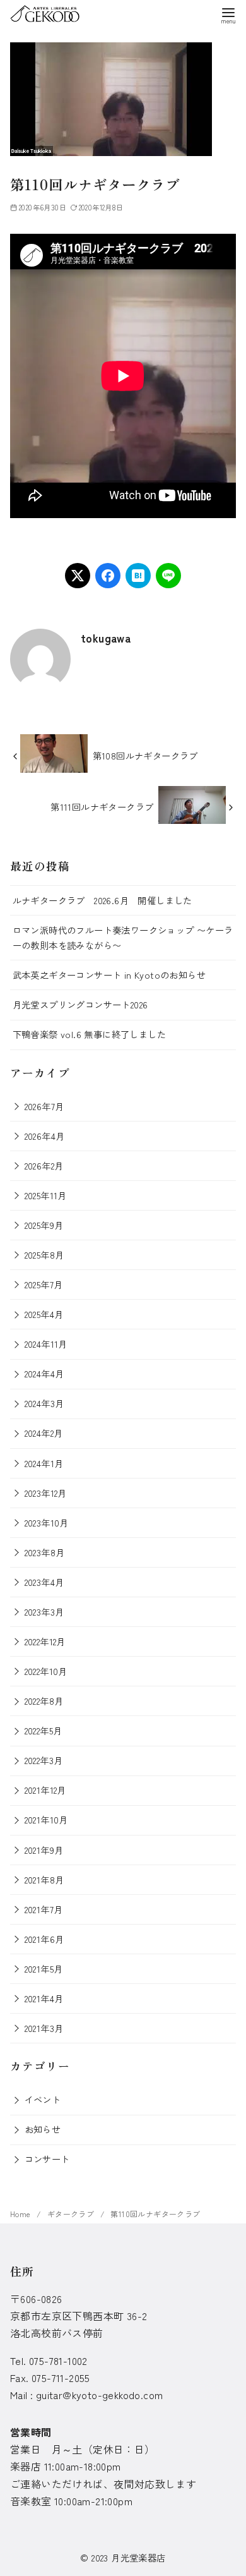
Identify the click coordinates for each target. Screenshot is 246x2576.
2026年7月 (44, 1106)
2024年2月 (44, 1433)
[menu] (228, 15)
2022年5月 (44, 1730)
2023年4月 (44, 1582)
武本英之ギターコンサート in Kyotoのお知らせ (109, 975)
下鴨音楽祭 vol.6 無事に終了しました (89, 1034)
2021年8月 (44, 1879)
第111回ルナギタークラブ (102, 807)
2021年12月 (45, 1790)
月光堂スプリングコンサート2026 (80, 1004)
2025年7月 (44, 1284)
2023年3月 (44, 1612)
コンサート (47, 2159)
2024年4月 (44, 1373)
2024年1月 (44, 1463)
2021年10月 (46, 1819)
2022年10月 (46, 1671)
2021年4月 (44, 1998)
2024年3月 (44, 1403)
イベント (43, 2099)
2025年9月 (44, 1225)
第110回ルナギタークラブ (155, 2214)
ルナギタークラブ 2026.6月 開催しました (102, 900)
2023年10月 (47, 1522)
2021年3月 (44, 2028)
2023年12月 (46, 1493)
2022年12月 (45, 1641)
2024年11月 (46, 1344)
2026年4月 (45, 1136)
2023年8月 (45, 1552)
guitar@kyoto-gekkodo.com (100, 2395)
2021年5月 (44, 1968)
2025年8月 (44, 1255)
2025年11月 (46, 1195)
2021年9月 (44, 1850)
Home (21, 2214)
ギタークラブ (72, 2214)
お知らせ (43, 2129)
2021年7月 (44, 1909)
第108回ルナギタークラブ (145, 755)
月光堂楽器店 (138, 2557)
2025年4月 (44, 1314)
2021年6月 (44, 1939)
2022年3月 (44, 1760)
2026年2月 (44, 1165)
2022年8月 (44, 1701)
